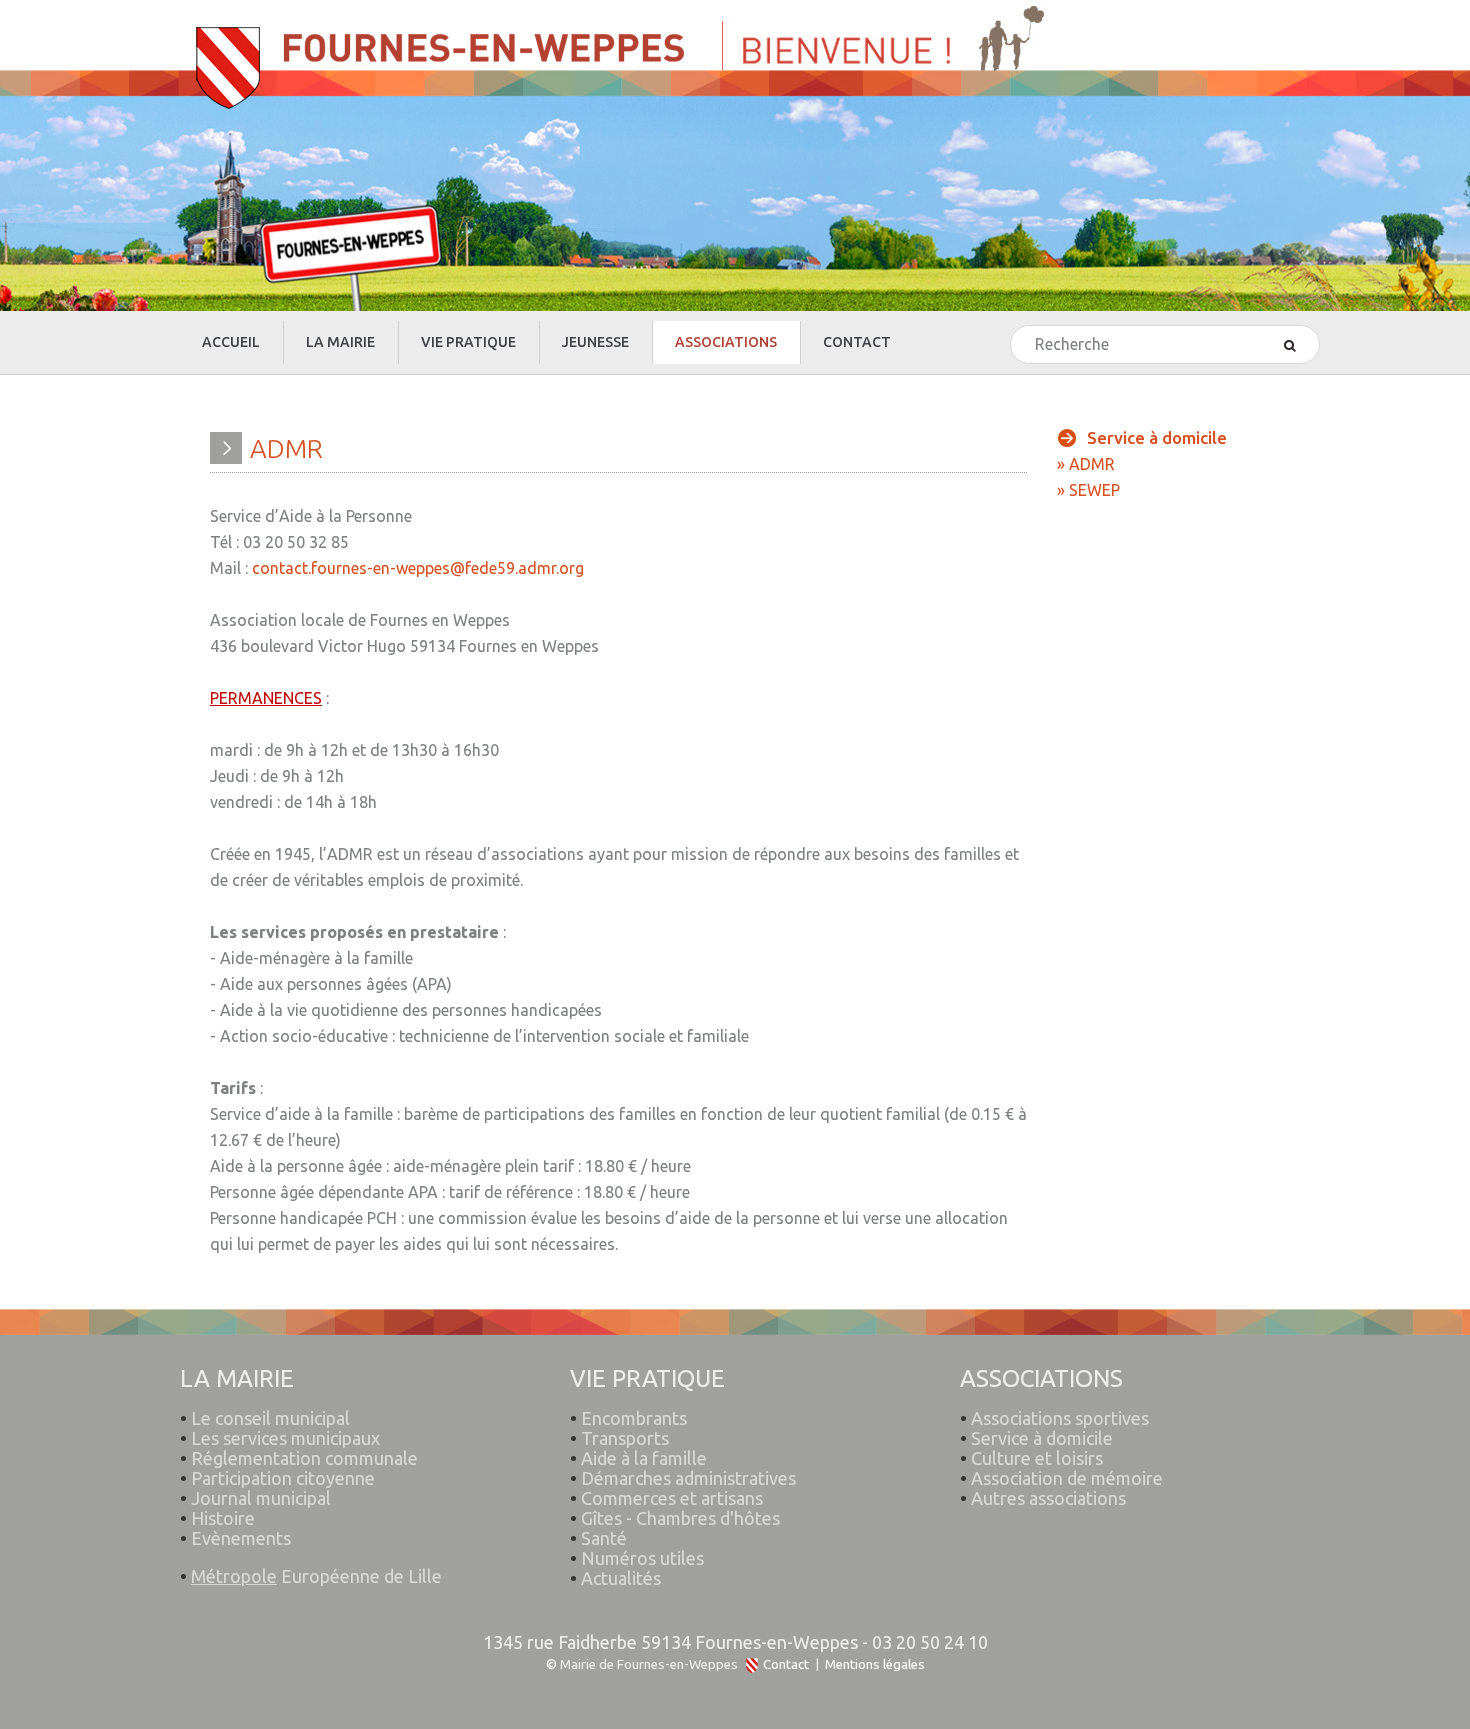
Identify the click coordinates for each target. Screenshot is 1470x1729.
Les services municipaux (280, 1438)
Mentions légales (875, 1664)
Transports (625, 1438)
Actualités (621, 1578)
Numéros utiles (642, 1558)
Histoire (223, 1518)
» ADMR (1086, 464)
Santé (604, 1538)
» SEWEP (1088, 490)
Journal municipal (261, 1498)
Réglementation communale (304, 1458)
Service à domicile (1042, 1438)
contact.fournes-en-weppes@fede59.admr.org (418, 568)
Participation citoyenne (283, 1478)
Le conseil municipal (270, 1418)
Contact (786, 1664)
